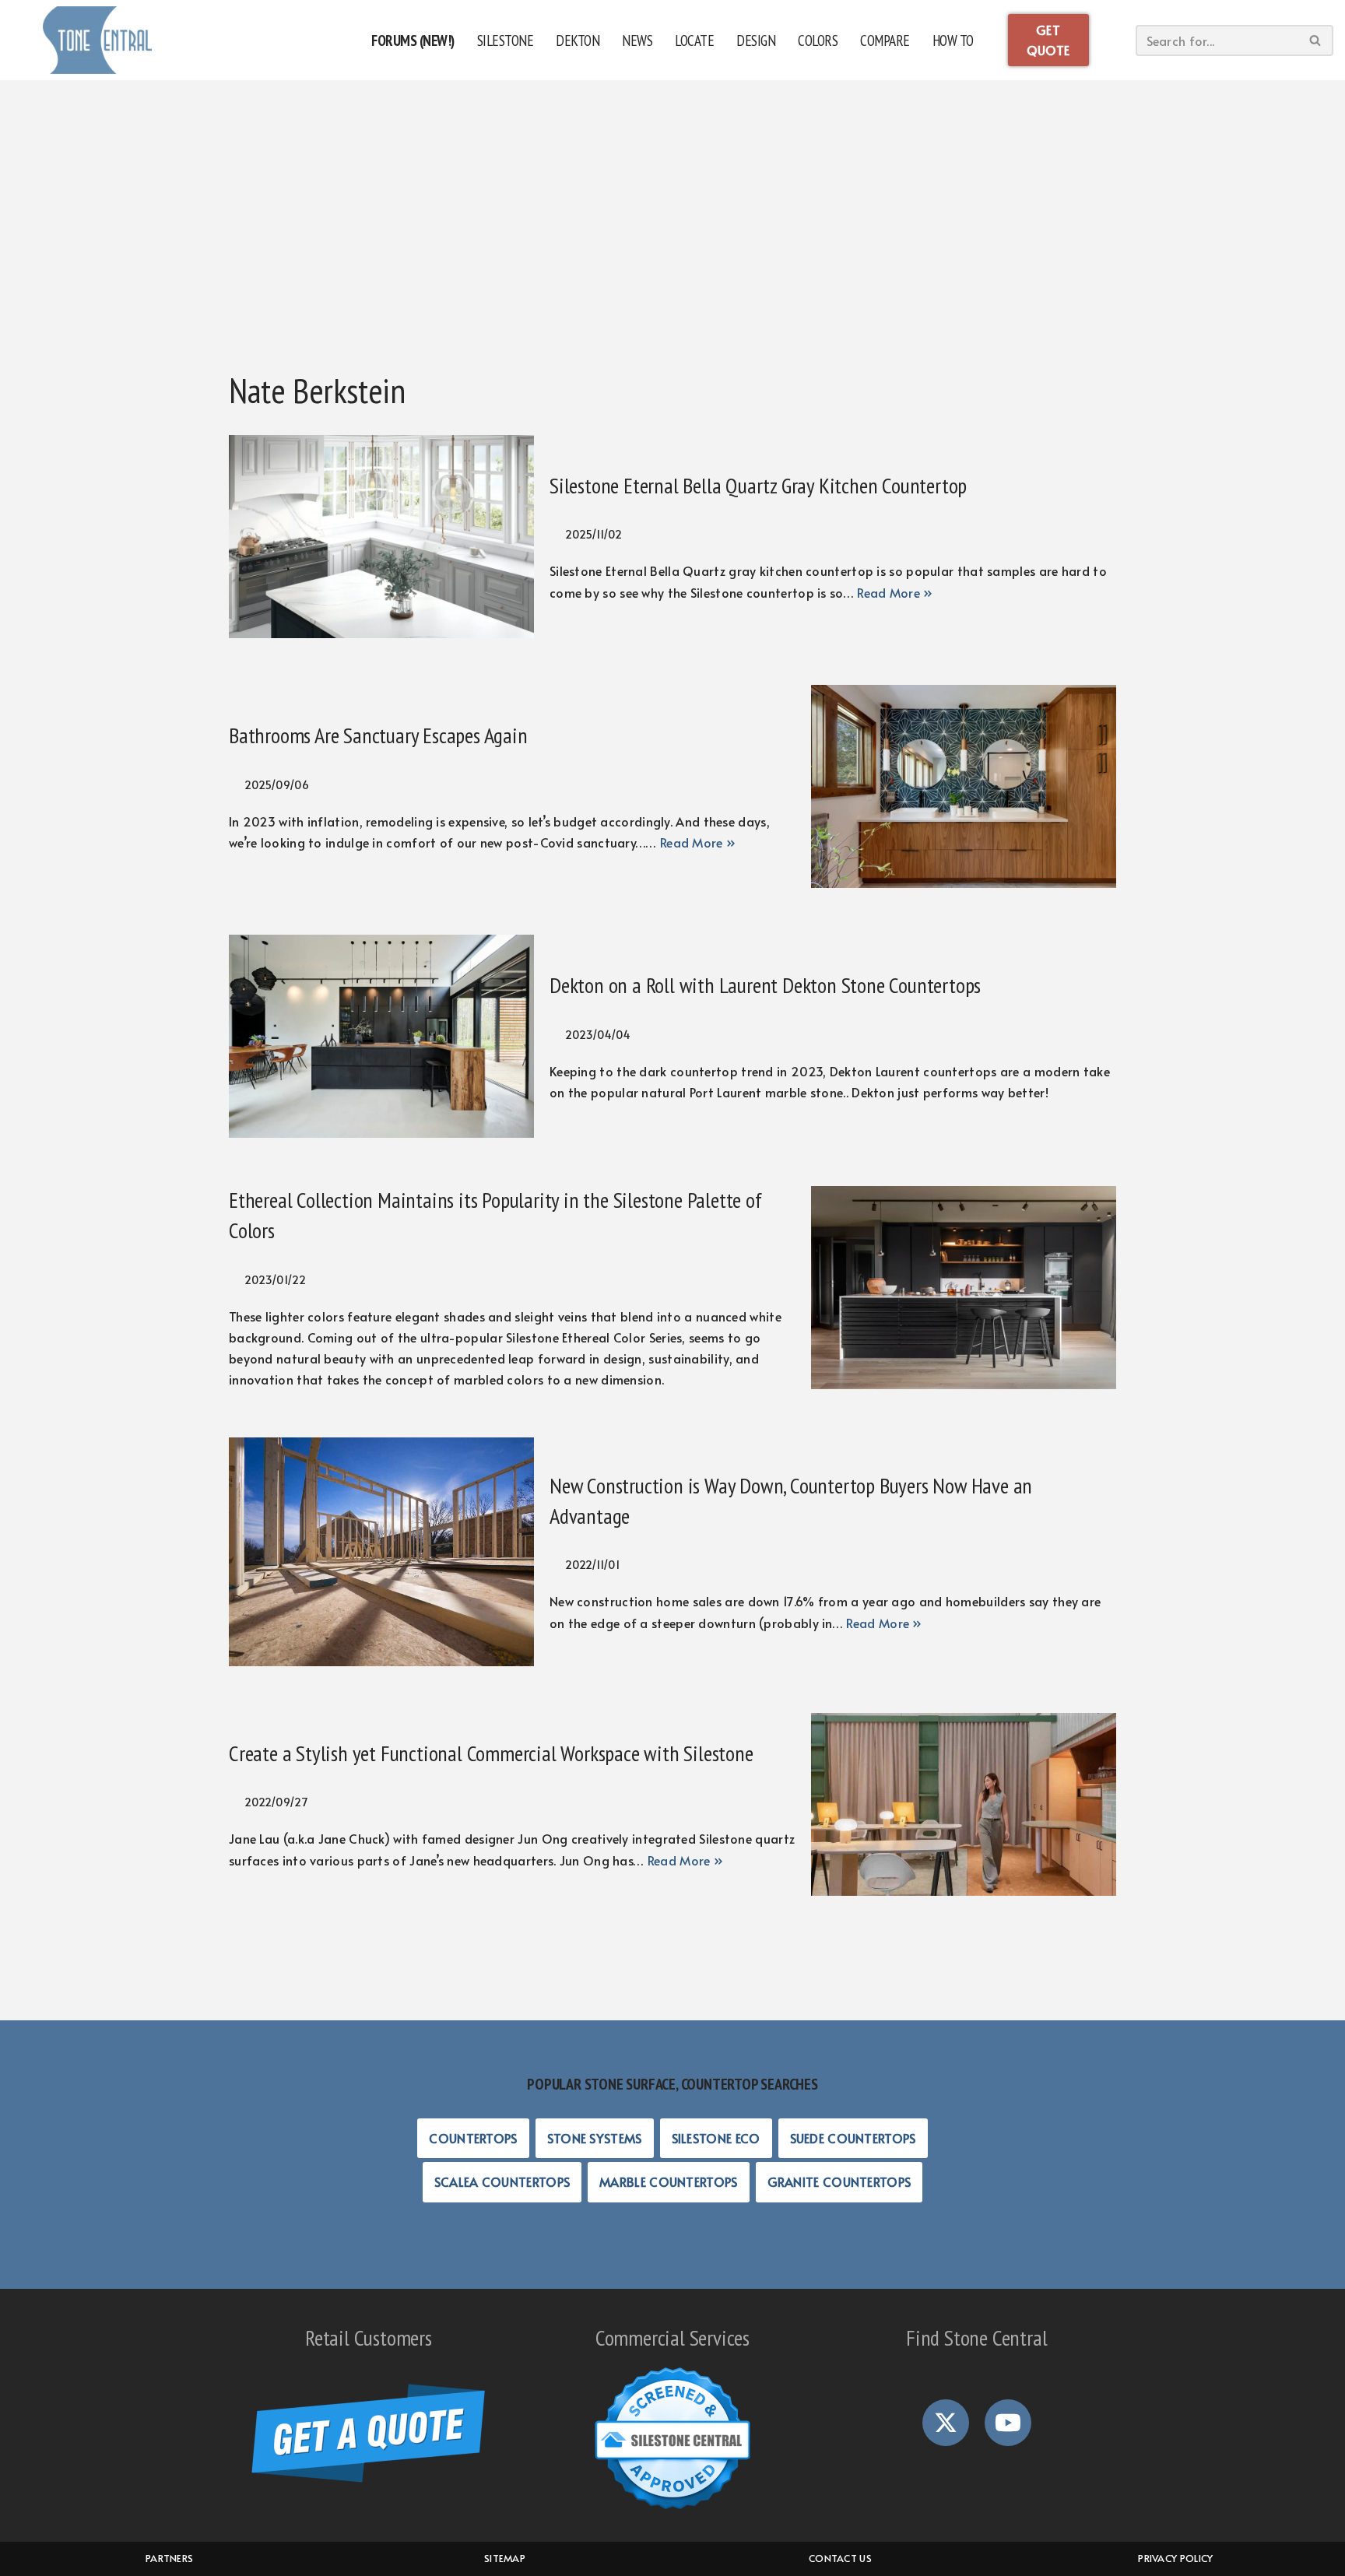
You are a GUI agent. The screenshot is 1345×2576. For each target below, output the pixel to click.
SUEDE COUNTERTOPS (853, 2138)
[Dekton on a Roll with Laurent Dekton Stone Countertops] (381, 1036)
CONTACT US (840, 2558)
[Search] (1316, 40)
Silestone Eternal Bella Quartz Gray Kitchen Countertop (758, 485)
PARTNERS (169, 2558)
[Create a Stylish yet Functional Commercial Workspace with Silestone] (964, 1804)
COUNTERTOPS (473, 2138)
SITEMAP (505, 2558)
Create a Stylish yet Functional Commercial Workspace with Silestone (491, 1753)
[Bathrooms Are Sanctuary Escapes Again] (964, 786)
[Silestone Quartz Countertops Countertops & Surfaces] (97, 40)
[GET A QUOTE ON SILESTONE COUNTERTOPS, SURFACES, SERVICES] (368, 2477)
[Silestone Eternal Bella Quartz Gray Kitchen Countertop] (381, 537)
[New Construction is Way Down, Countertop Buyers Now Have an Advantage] (381, 1552)
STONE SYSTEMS (595, 2138)
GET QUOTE (1048, 40)
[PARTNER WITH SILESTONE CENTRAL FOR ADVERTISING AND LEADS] (672, 2511)
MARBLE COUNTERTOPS (668, 2181)
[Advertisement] (672, 237)
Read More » (895, 592)
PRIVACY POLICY (1175, 2558)
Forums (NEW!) (413, 40)
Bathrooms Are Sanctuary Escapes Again (378, 735)
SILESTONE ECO (716, 2138)
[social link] (946, 2423)
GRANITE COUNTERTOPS (839, 2181)
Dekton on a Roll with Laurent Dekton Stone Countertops (765, 985)
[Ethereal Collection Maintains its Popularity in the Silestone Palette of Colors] (964, 1288)
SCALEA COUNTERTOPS (502, 2181)
